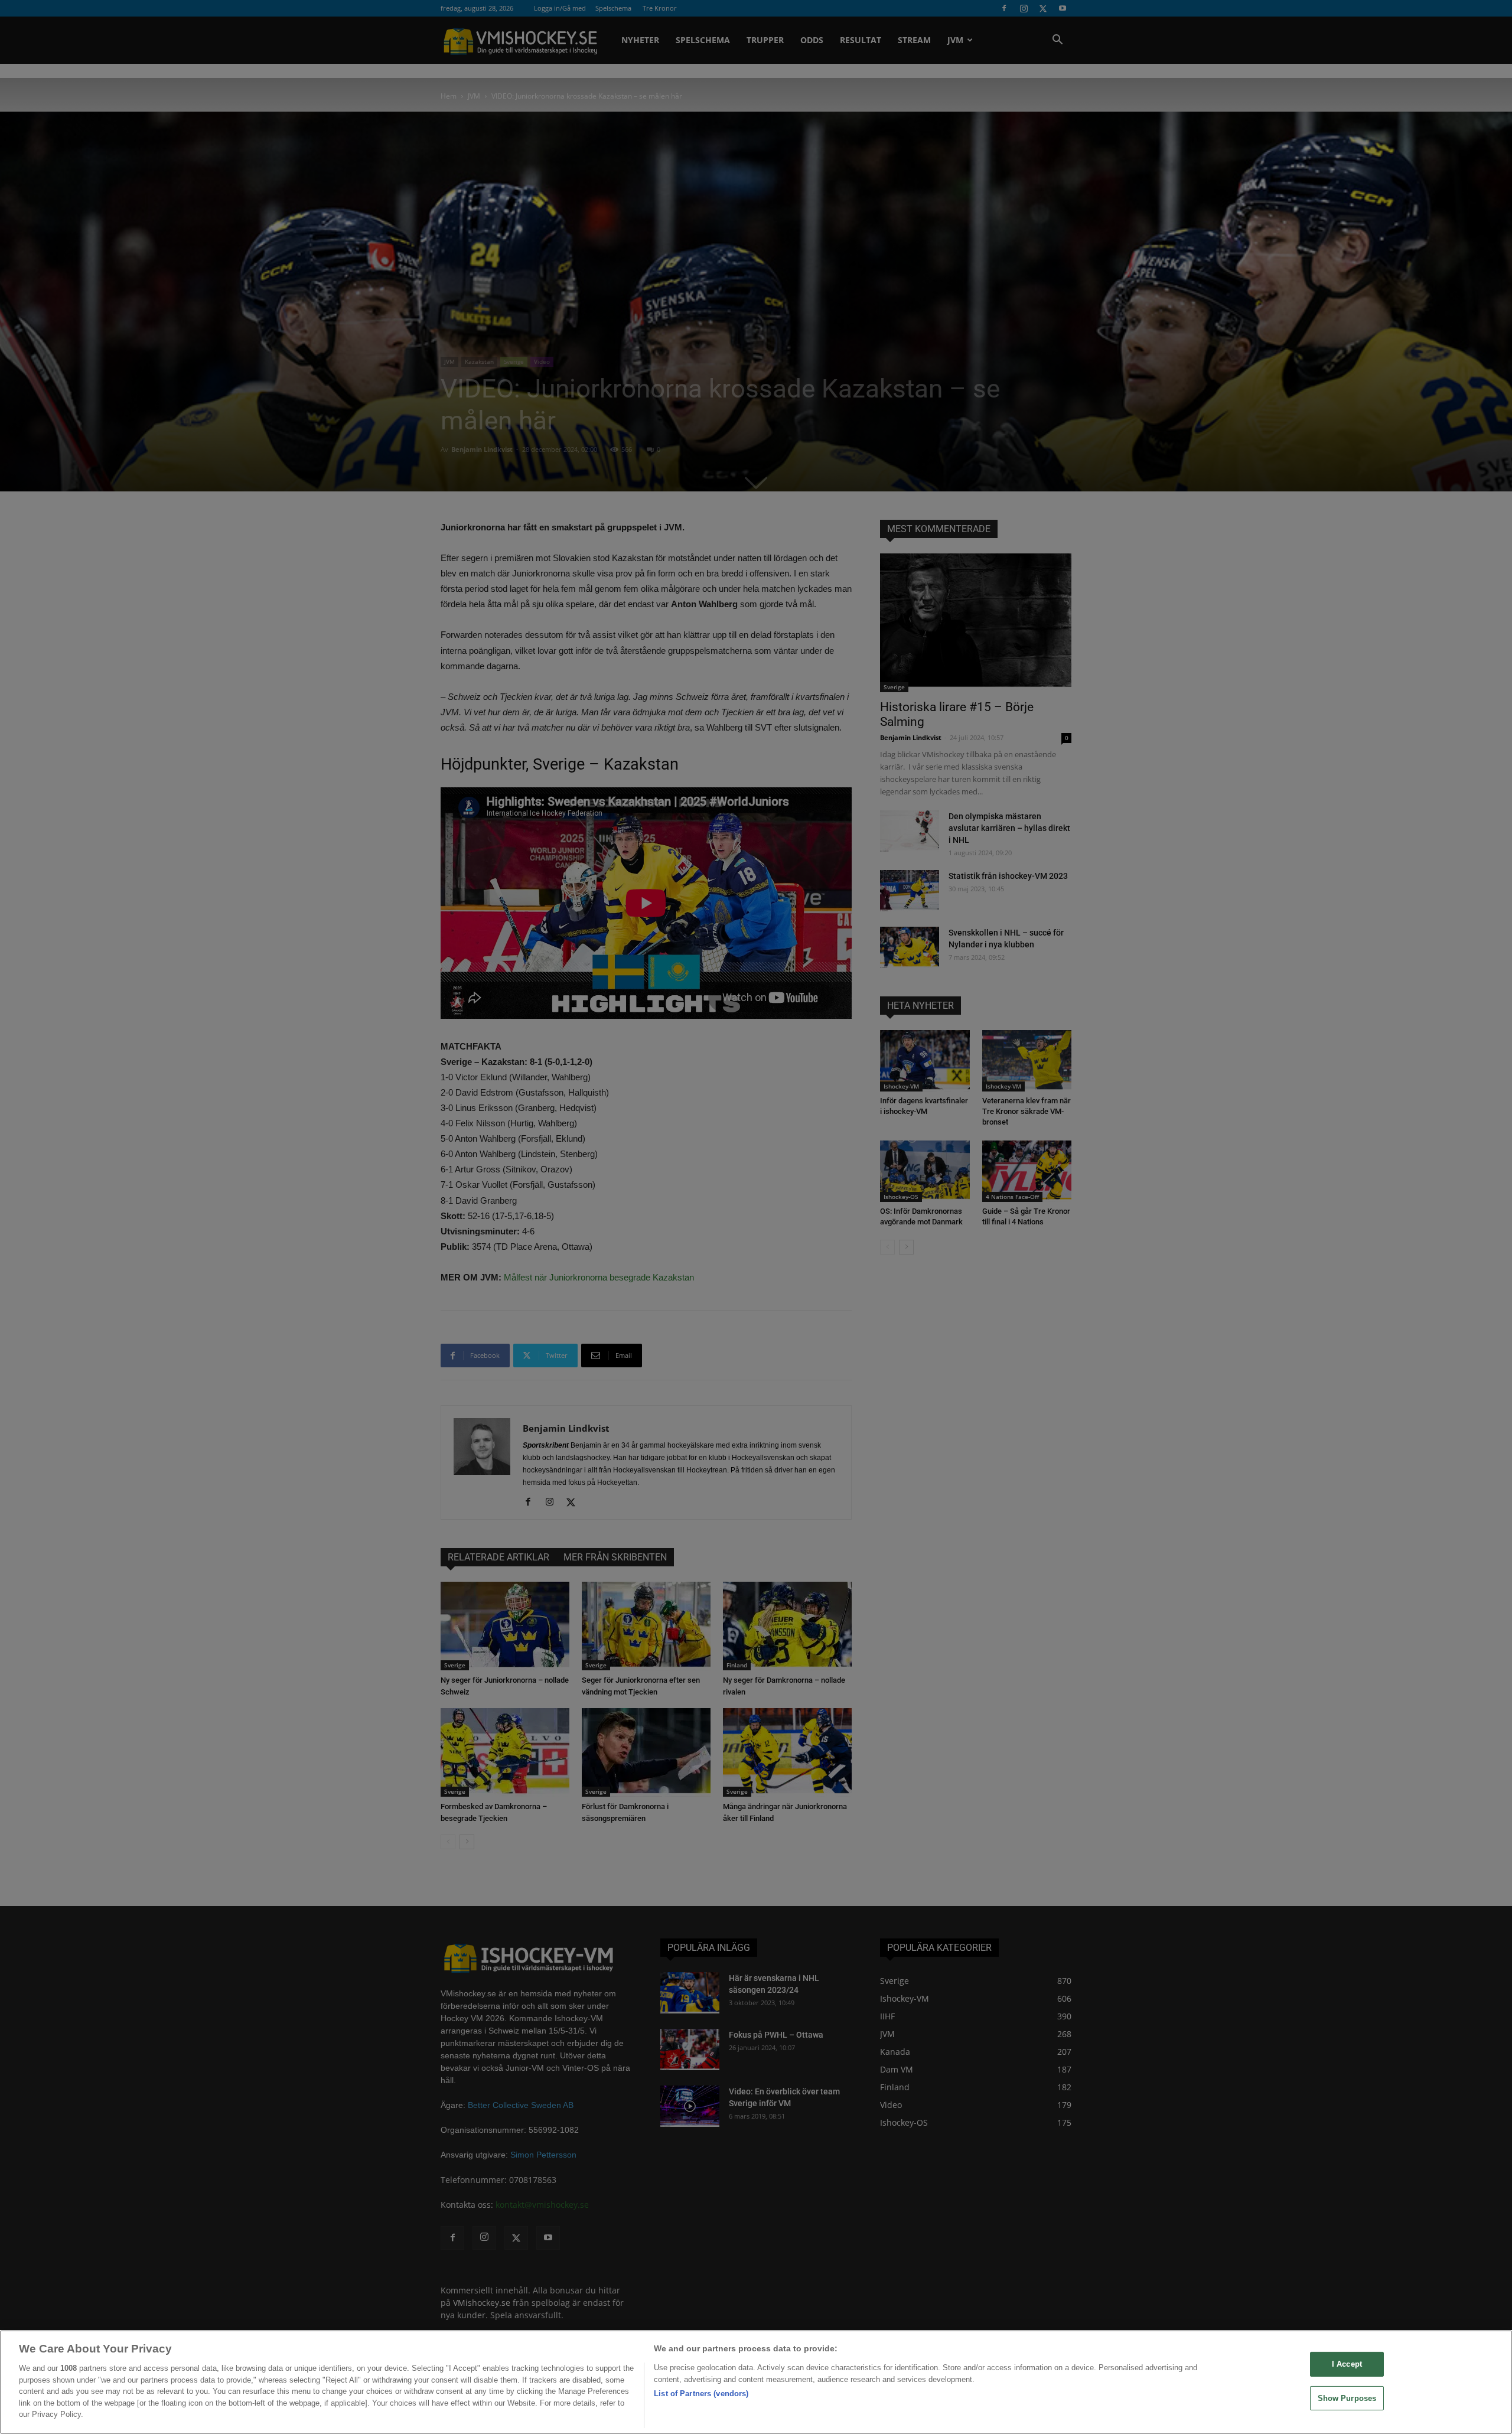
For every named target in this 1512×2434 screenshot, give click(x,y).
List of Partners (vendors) (701, 2394)
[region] (756, 2382)
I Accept (1347, 2364)
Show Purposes (1347, 2398)
